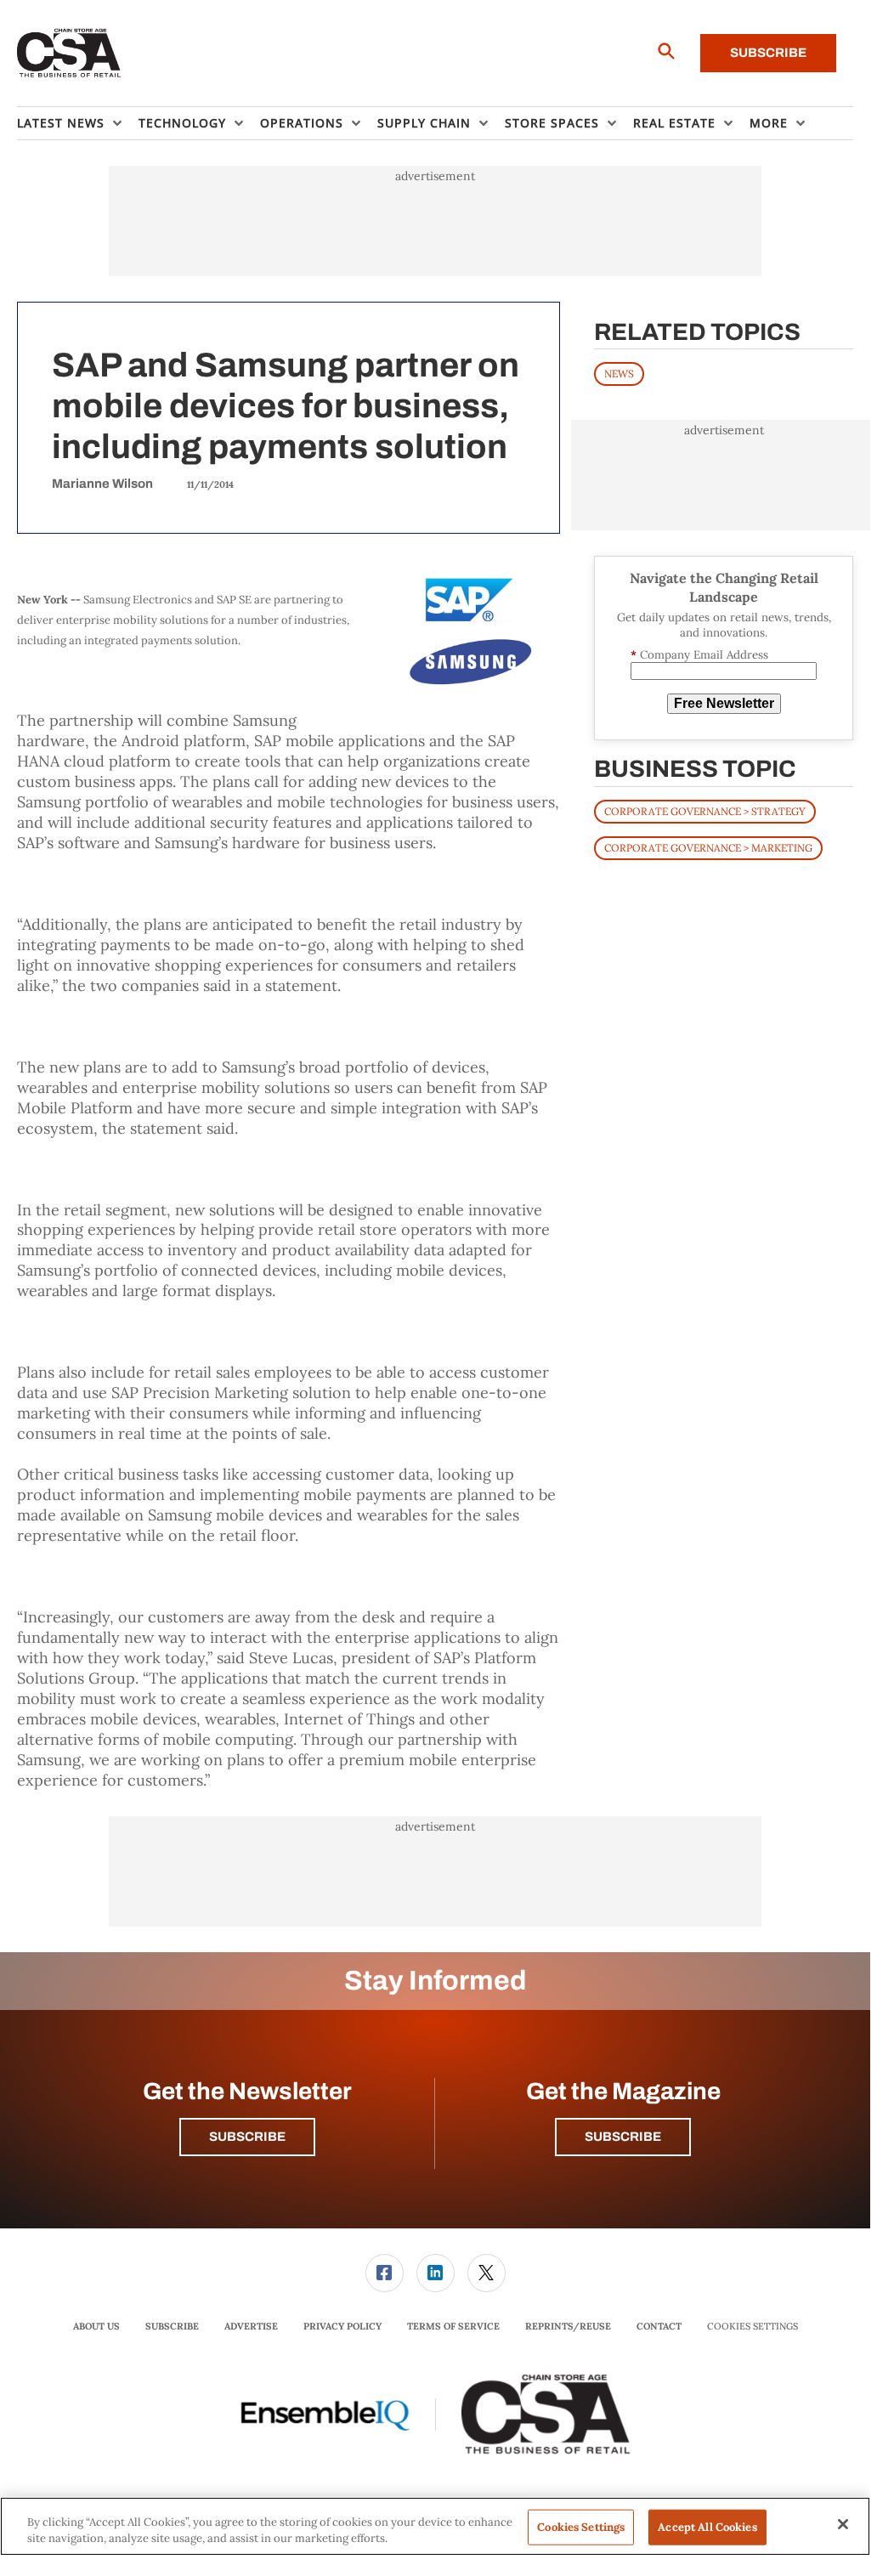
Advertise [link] (251, 2326)
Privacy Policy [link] (342, 2326)
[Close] (843, 2524)
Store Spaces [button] (552, 123)
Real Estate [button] (674, 123)
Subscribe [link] (172, 2326)
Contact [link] (659, 2326)
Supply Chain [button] (424, 123)
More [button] (769, 123)
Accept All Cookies (707, 2527)
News (619, 374)
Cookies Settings (753, 2327)
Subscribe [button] (247, 2137)
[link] (385, 2273)
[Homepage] (69, 54)
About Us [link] (96, 2326)
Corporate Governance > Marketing (708, 848)
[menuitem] (78, 123)
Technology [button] (182, 123)
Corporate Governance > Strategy (705, 811)
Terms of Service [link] (453, 2326)
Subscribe (768, 53)
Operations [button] (302, 123)
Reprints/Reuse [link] (568, 2326)
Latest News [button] (61, 123)
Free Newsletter (724, 703)
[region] (435, 2526)
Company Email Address (699, 655)
